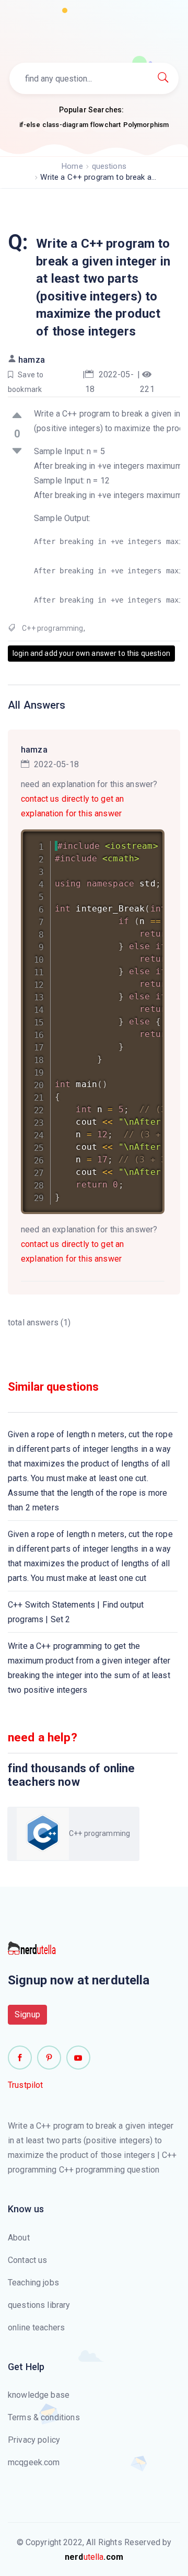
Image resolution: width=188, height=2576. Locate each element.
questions (109, 166)
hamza (32, 360)
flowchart (105, 125)
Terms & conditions (44, 2417)
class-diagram (65, 125)
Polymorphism (146, 125)
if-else (30, 125)
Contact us (28, 2260)
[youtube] (78, 2058)
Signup (27, 2014)
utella (94, 2557)
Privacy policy (34, 2440)
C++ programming (52, 628)
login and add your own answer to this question (91, 653)
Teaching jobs (33, 2283)
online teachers (36, 2327)
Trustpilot (26, 2085)
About (19, 2238)
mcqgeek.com (34, 2462)
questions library (39, 2305)
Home (72, 166)
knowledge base (39, 2395)
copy (143, 839)
